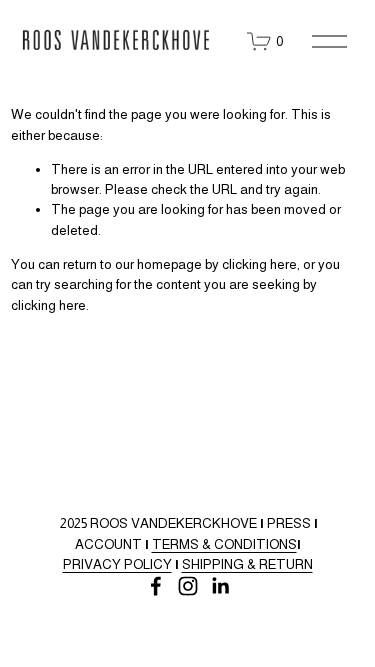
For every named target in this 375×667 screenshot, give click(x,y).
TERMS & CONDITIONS (224, 544)
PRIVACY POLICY (117, 564)
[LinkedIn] (220, 586)
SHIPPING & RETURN (247, 564)
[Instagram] (188, 586)
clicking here (259, 264)
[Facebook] (156, 586)
